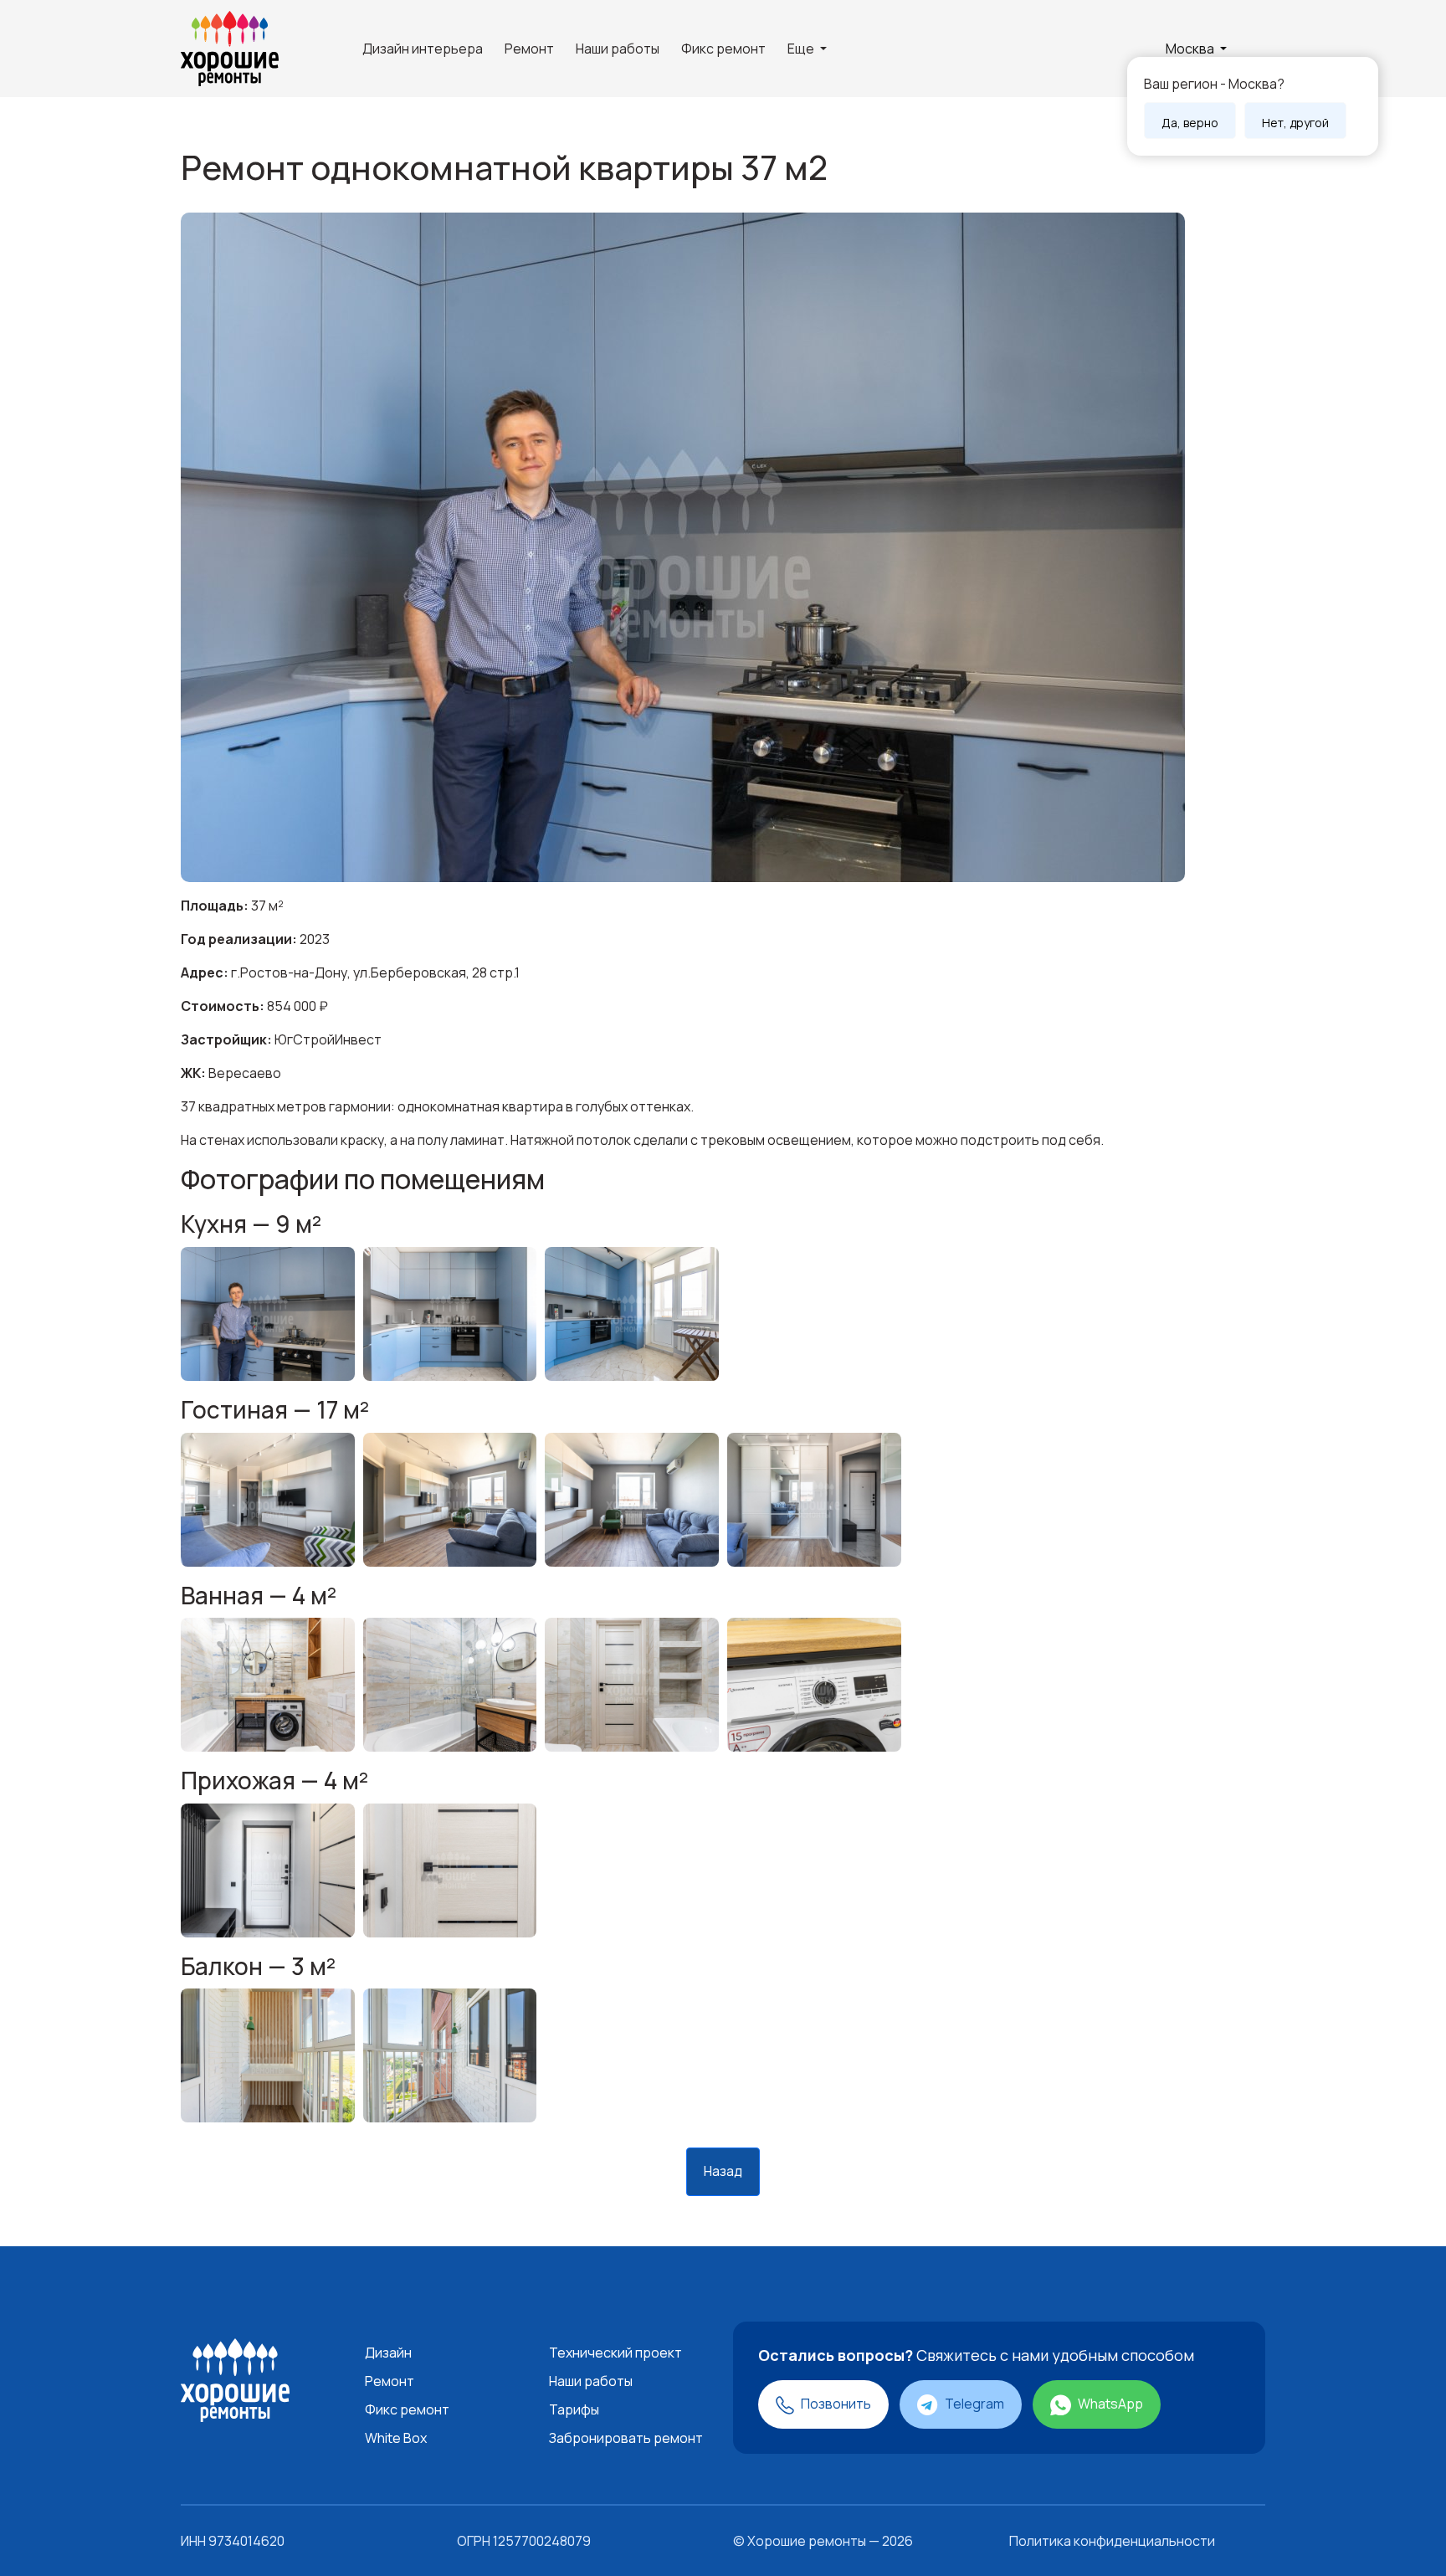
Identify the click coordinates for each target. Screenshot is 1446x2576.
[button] (1196, 49)
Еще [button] (802, 49)
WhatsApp (1109, 2404)
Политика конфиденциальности (1112, 2541)
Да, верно (1190, 123)
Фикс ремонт (723, 49)
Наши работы (618, 49)
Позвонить (835, 2404)
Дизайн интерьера (423, 49)
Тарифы (574, 2409)
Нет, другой (1295, 123)
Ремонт (529, 49)
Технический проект (615, 2353)
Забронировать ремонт (626, 2438)
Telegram (973, 2404)
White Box (396, 2438)
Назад (723, 2171)
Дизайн (388, 2353)
